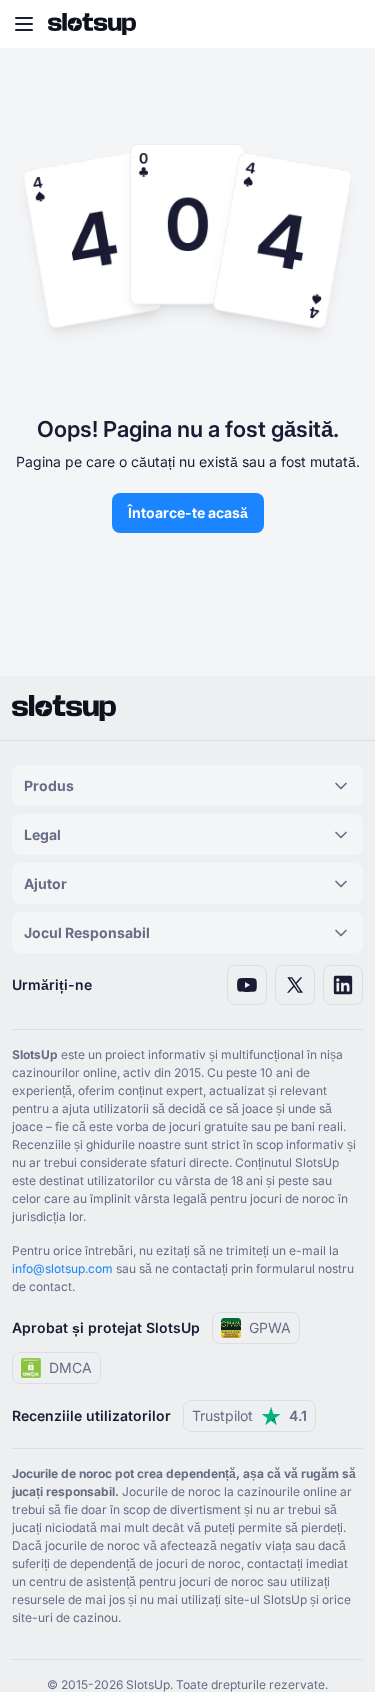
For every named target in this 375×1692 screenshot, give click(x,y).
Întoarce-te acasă (188, 512)
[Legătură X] (295, 985)
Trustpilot (249, 1415)
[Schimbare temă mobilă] (341, 24)
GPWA (270, 1327)
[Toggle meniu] (24, 24)
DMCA (70, 1367)
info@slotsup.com (62, 1268)
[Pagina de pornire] (92, 24)
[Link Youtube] (247, 985)
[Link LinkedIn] (343, 985)
